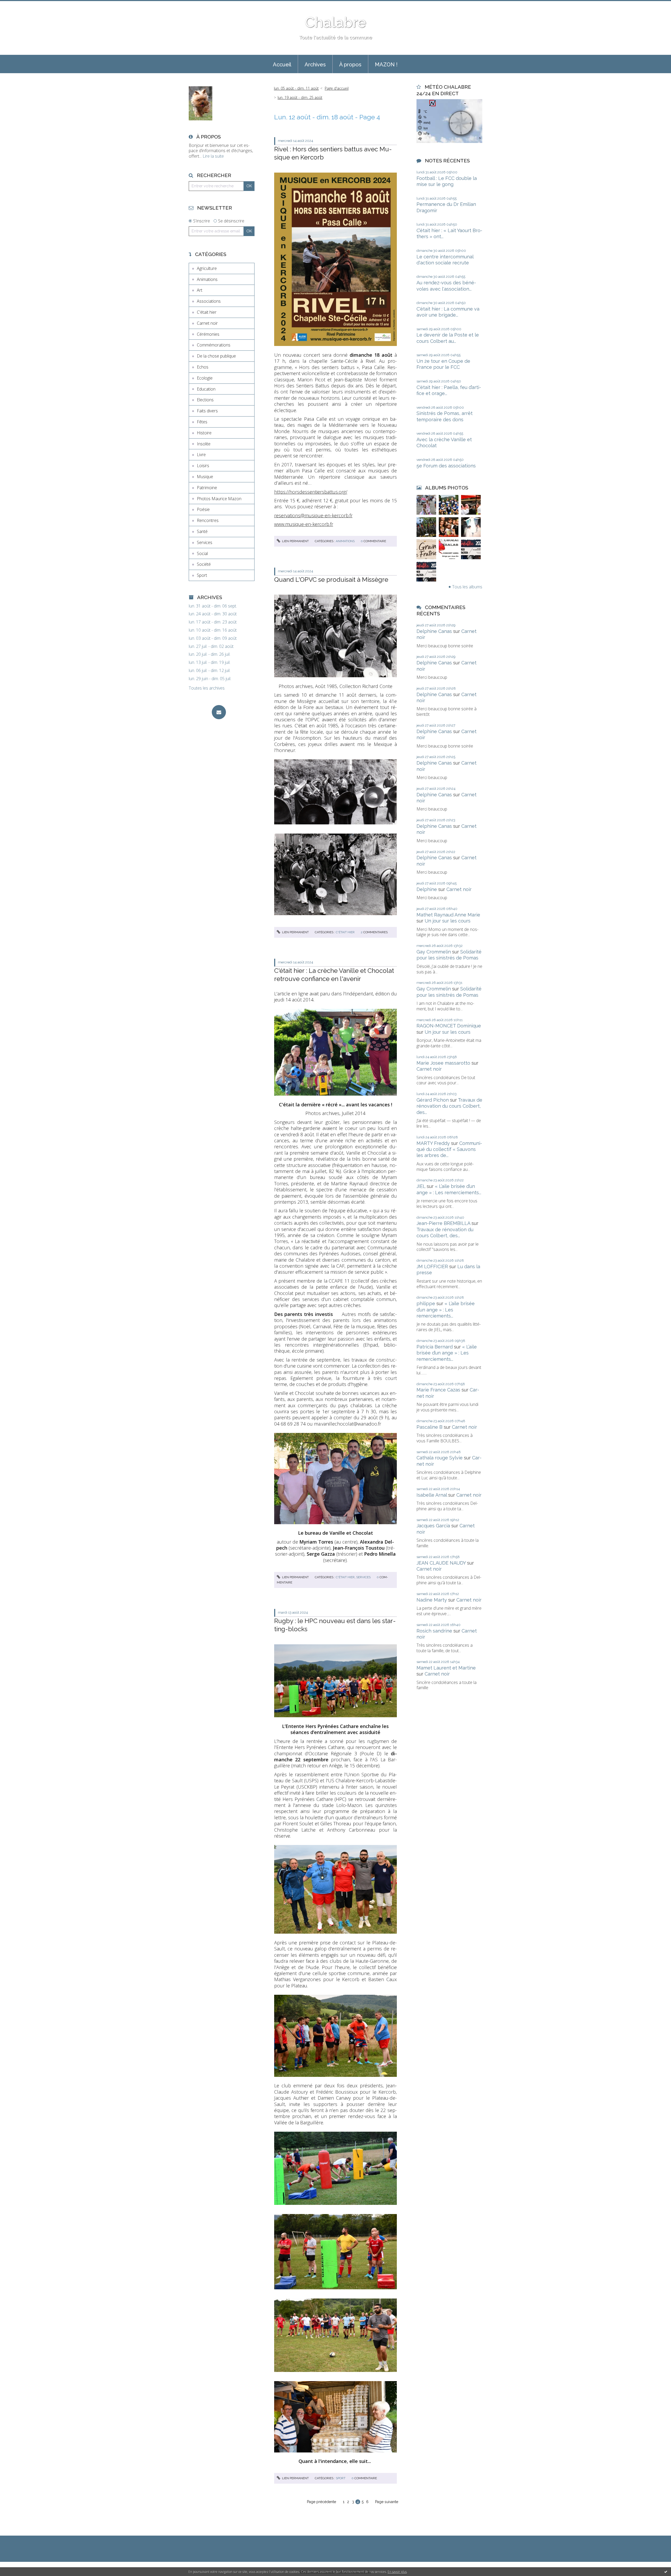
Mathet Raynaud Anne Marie (448, 915)
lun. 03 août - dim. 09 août (213, 638)
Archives (315, 65)
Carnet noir (207, 323)
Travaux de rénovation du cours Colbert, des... (449, 1106)
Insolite (204, 444)
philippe (426, 1303)
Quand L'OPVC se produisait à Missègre (331, 580)
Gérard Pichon (433, 1100)
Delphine (427, 889)
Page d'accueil (337, 88)
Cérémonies (208, 334)
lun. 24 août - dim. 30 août (213, 614)
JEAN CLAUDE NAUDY (441, 1563)
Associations (209, 301)
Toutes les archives (207, 688)
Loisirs (203, 466)
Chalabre (335, 22)
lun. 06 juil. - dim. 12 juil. (210, 671)
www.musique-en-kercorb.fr (304, 524)
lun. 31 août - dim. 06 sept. (213, 606)
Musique (205, 477)
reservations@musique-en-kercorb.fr (313, 515)
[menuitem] (282, 64)
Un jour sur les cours (448, 921)
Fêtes (202, 422)
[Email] (219, 712)
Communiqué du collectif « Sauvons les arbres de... (449, 1149)
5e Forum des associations (446, 466)
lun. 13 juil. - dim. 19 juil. (210, 662)
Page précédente (321, 2502)
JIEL (421, 1186)
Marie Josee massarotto (443, 1063)
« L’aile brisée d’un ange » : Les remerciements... (446, 1310)
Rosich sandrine (434, 1631)
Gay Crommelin (434, 952)
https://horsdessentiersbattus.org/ (311, 492)
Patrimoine (207, 488)
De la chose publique (216, 356)
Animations (207, 279)
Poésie (203, 509)
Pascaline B (429, 1427)
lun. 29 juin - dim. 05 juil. (210, 679)
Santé (202, 531)
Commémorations (214, 345)
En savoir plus (397, 2572)
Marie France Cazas (438, 1390)
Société (204, 564)
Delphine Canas (434, 631)
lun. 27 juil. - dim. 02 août (211, 646)
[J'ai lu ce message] (666, 2572)
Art (200, 290)
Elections (205, 400)
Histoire (204, 433)
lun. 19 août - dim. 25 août (300, 97)
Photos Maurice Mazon (219, 499)
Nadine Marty (432, 1600)
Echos (203, 367)
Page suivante (387, 2502)
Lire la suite (213, 156)
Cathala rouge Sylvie (440, 1458)
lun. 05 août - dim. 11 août (296, 88)
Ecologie (205, 378)
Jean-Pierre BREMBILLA (443, 1223)
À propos (350, 65)
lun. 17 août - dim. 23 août (213, 622)
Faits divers (207, 411)
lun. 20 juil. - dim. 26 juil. (210, 654)
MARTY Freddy (433, 1143)
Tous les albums (467, 587)
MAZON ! (386, 65)
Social (202, 553)
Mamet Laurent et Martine (446, 1668)
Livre (201, 455)
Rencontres (208, 520)
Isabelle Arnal (432, 1495)
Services (205, 542)
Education (206, 389)
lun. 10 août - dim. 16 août (213, 630)
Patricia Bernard (435, 1347)
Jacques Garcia (433, 1526)
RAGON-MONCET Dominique (449, 1026)
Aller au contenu (18, 5)
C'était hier (207, 312)
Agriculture (207, 268)
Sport (202, 575)
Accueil (282, 65)
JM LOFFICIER (432, 1266)
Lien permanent (295, 541)
